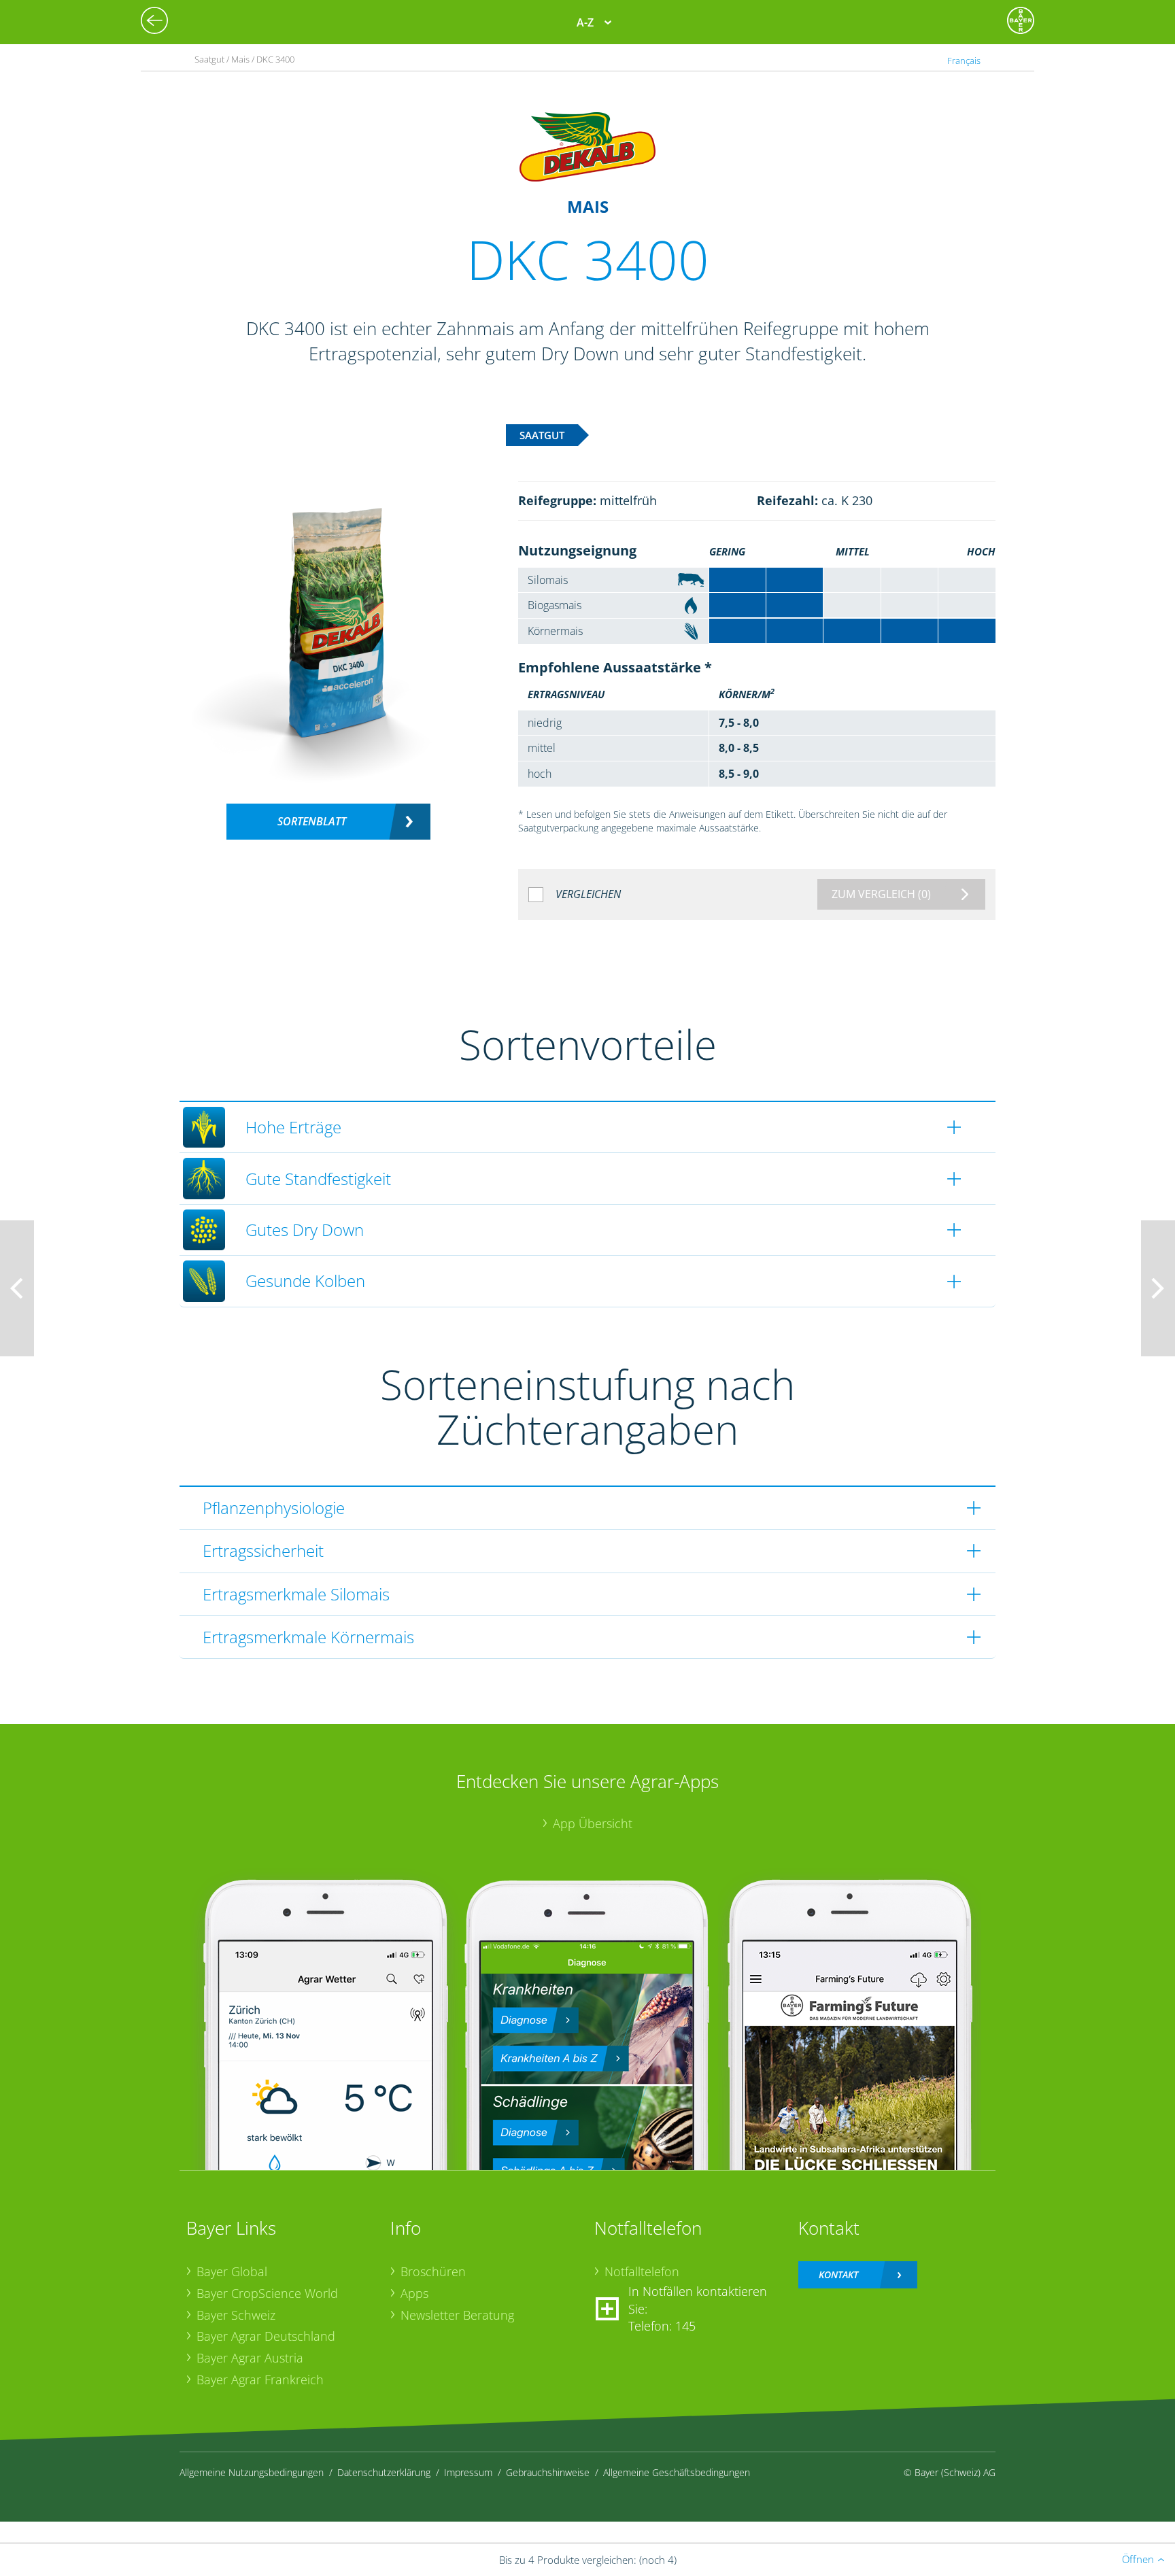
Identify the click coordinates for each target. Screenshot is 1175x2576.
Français (964, 61)
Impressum (468, 2472)
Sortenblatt (312, 821)
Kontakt (838, 2274)
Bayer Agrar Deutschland (266, 2336)
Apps (414, 2293)
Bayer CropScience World (267, 2293)
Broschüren (433, 2271)
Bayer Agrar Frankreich (260, 2380)
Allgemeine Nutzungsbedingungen (252, 2472)
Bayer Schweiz (236, 2315)
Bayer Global (232, 2271)
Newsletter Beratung (457, 2315)
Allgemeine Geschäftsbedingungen (677, 2472)
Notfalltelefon (642, 2271)
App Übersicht (593, 1823)
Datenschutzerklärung (384, 2472)
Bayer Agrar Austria (250, 2358)
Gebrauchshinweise (548, 2472)
